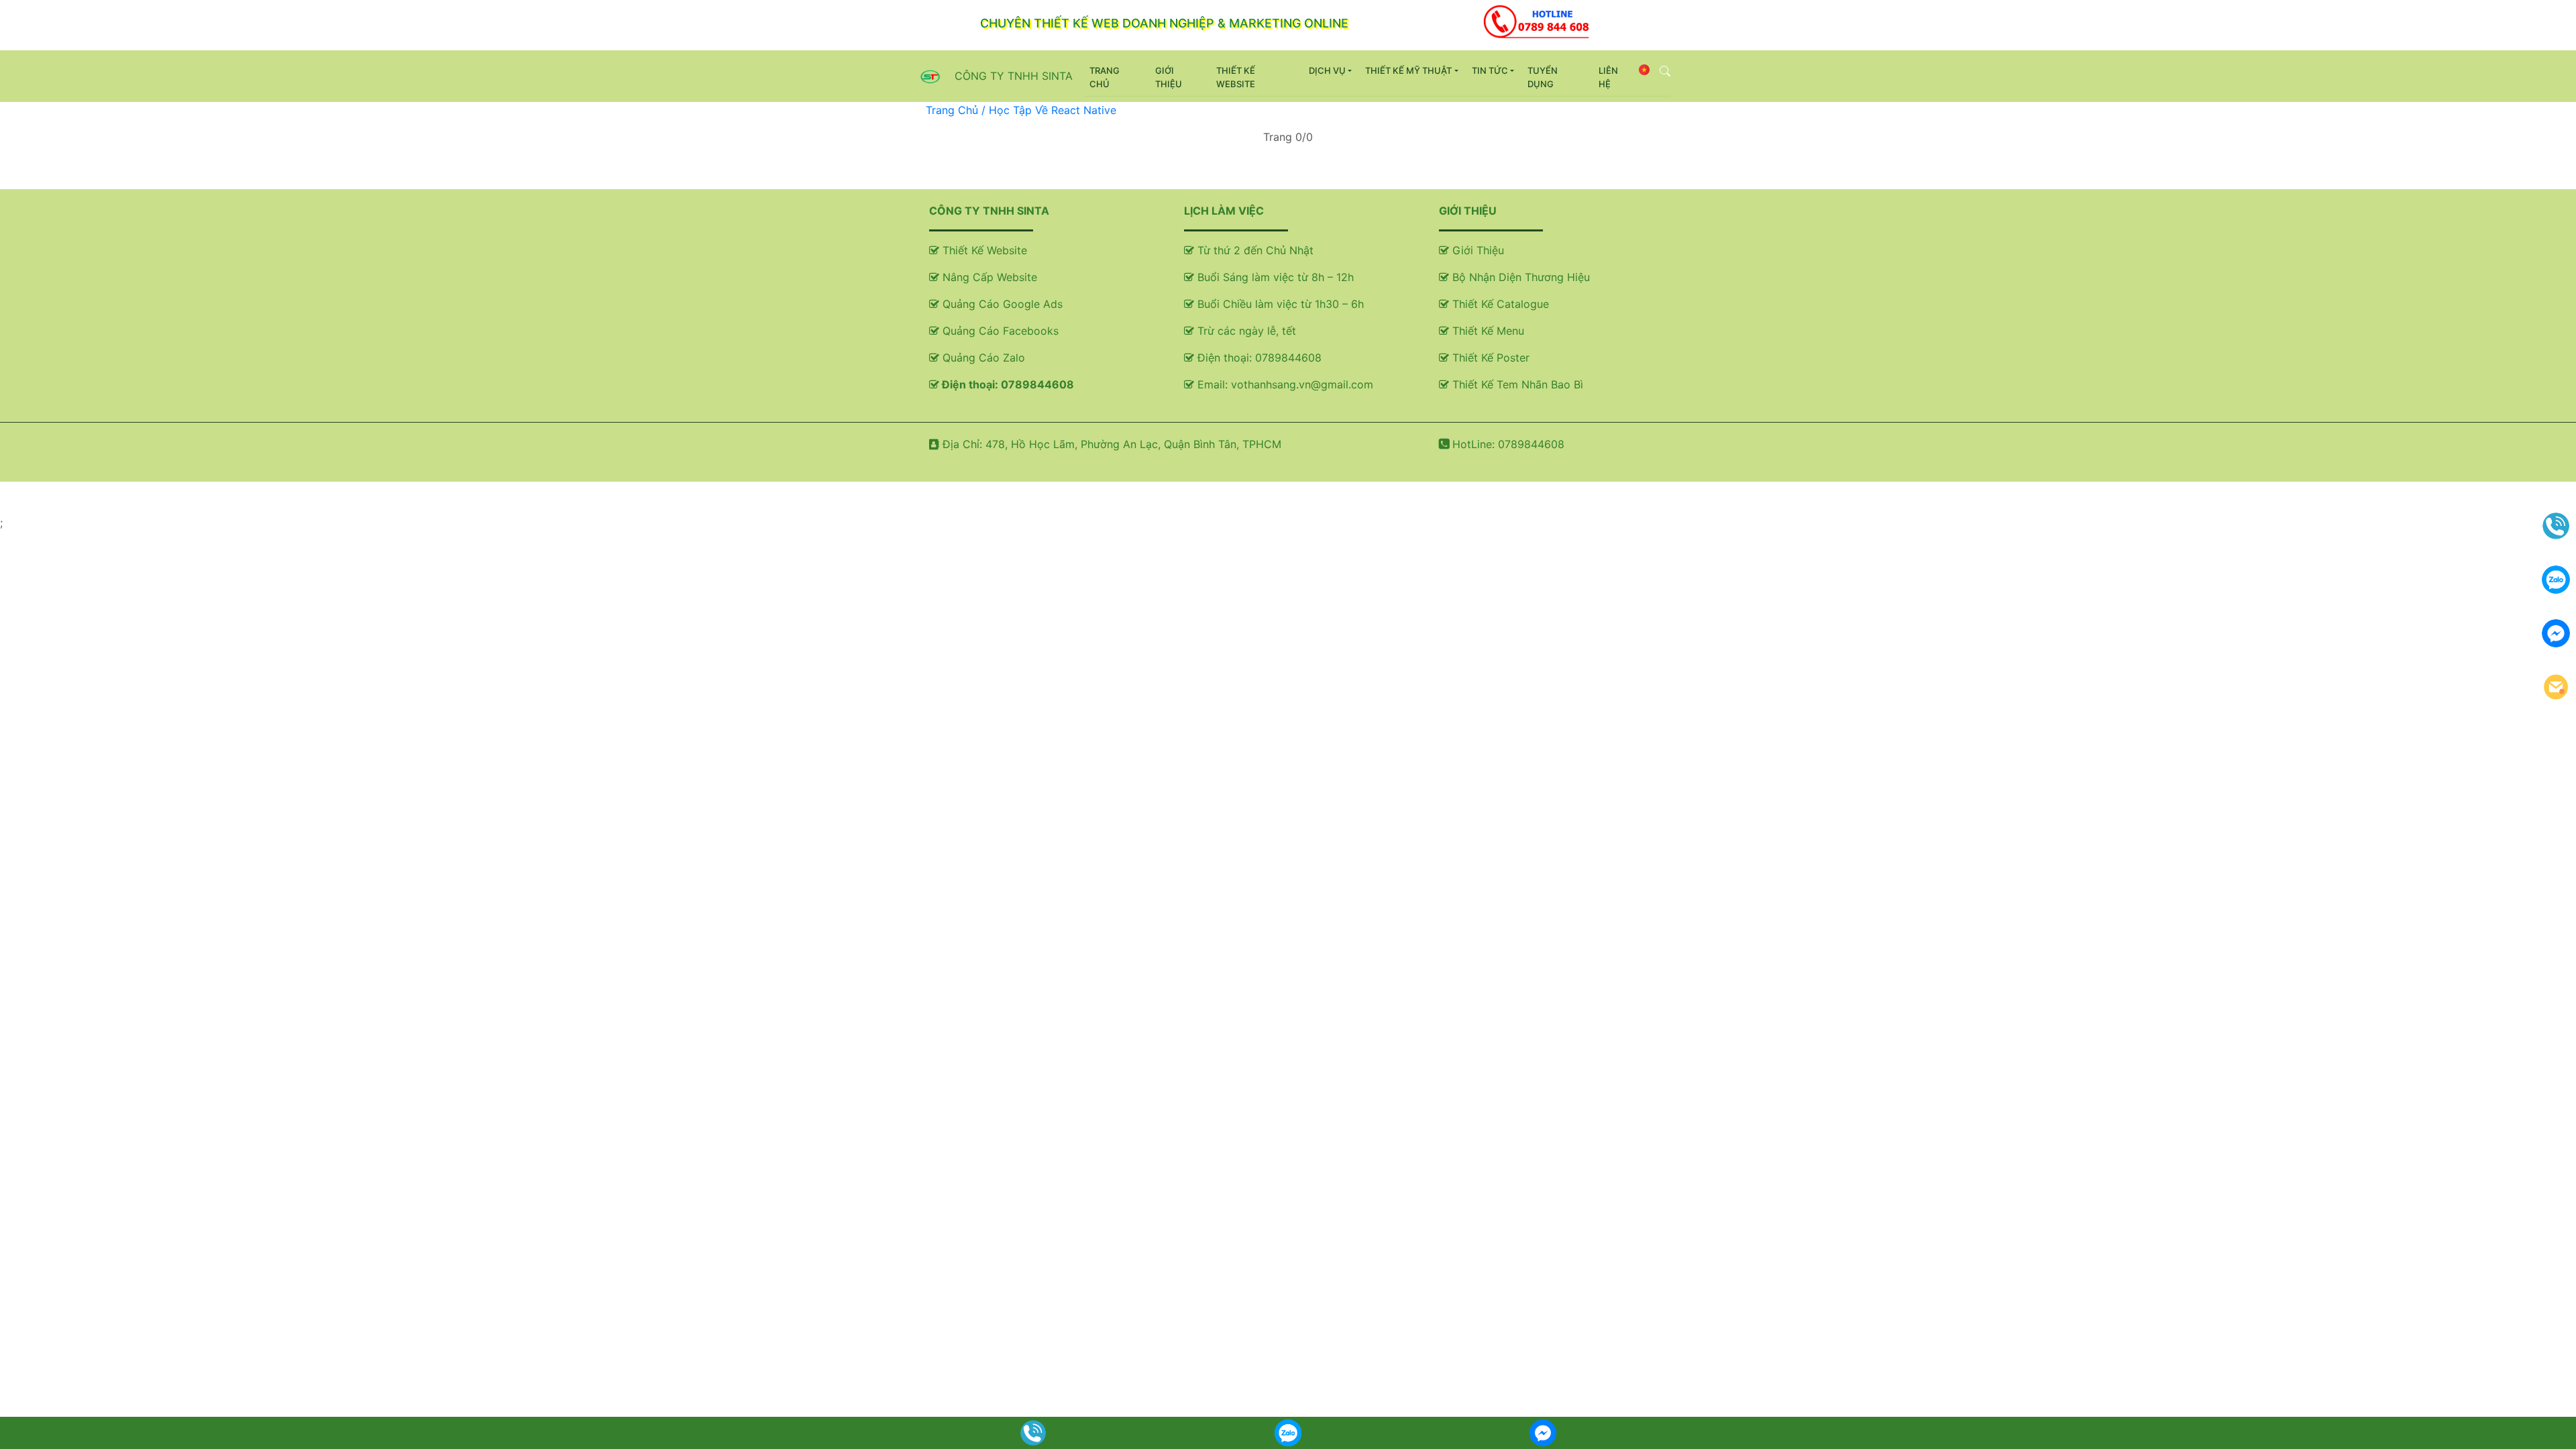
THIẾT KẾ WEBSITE (1236, 77)
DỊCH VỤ (1327, 70)
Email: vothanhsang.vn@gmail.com (1284, 384)
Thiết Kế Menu (1487, 331)
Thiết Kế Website (983, 250)
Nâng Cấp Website (988, 277)
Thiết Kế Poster (1489, 358)
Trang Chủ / (957, 110)
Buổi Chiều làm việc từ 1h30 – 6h (1279, 304)
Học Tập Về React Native (1053, 110)
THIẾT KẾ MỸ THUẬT (1408, 70)
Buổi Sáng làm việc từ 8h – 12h (1274, 277)
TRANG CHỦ (1117, 77)
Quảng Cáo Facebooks (999, 331)
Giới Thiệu (1477, 250)
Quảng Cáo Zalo (982, 358)
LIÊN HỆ (1608, 77)
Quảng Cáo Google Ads (1001, 304)
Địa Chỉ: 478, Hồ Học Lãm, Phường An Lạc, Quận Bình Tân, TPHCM (1110, 444)
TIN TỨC (1490, 70)
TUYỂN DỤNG (1543, 77)
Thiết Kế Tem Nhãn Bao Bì (1516, 384)
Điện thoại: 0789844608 (1007, 384)
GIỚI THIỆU (1169, 77)
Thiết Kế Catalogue (1499, 304)
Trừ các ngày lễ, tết (1245, 331)
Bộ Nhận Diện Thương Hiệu (1519, 277)
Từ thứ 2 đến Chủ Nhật (1254, 250)
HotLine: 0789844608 (1507, 444)
